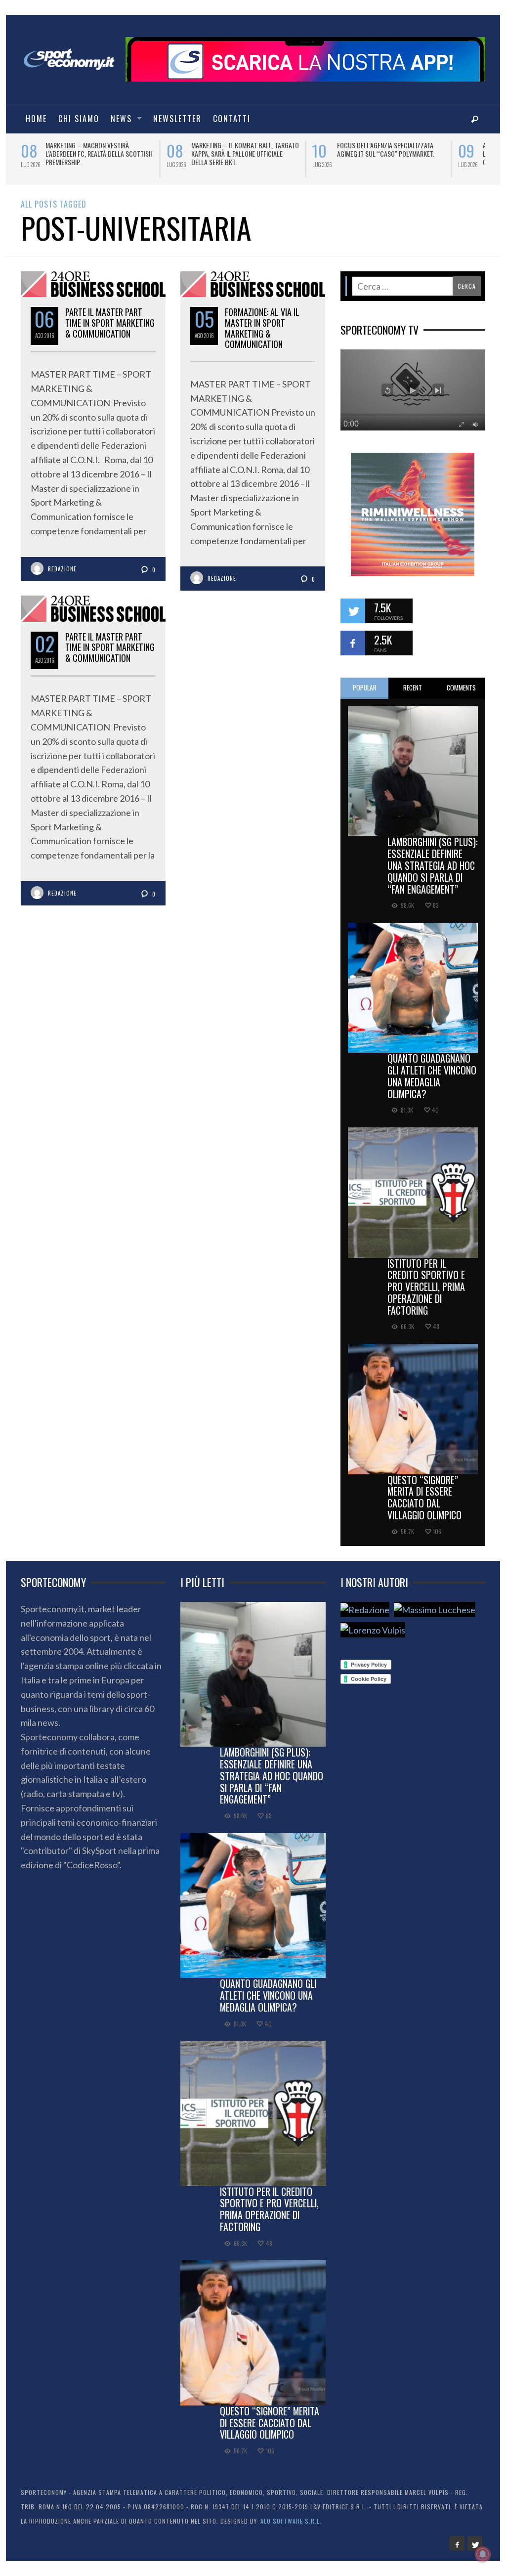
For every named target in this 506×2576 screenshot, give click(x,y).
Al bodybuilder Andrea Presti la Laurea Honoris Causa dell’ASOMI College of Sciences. (328, 153)
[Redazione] (365, 1610)
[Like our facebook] (353, 643)
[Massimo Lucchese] (435, 1610)
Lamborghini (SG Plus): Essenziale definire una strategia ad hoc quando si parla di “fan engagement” (433, 865)
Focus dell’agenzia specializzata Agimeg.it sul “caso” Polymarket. (182, 149)
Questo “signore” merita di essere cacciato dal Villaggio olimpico (424, 1497)
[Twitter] (475, 2543)
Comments (461, 687)
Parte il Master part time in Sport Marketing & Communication (110, 322)
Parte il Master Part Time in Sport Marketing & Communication (110, 647)
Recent (413, 687)
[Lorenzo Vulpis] (373, 1630)
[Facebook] (457, 2543)
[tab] (365, 688)
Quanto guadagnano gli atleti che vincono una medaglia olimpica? (432, 1076)
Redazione (62, 569)
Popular (365, 687)
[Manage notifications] (483, 2554)
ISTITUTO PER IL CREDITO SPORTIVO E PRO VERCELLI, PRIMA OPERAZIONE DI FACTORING (426, 1287)
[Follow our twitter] (353, 611)
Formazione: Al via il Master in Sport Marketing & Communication (262, 328)
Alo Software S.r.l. (291, 2521)
